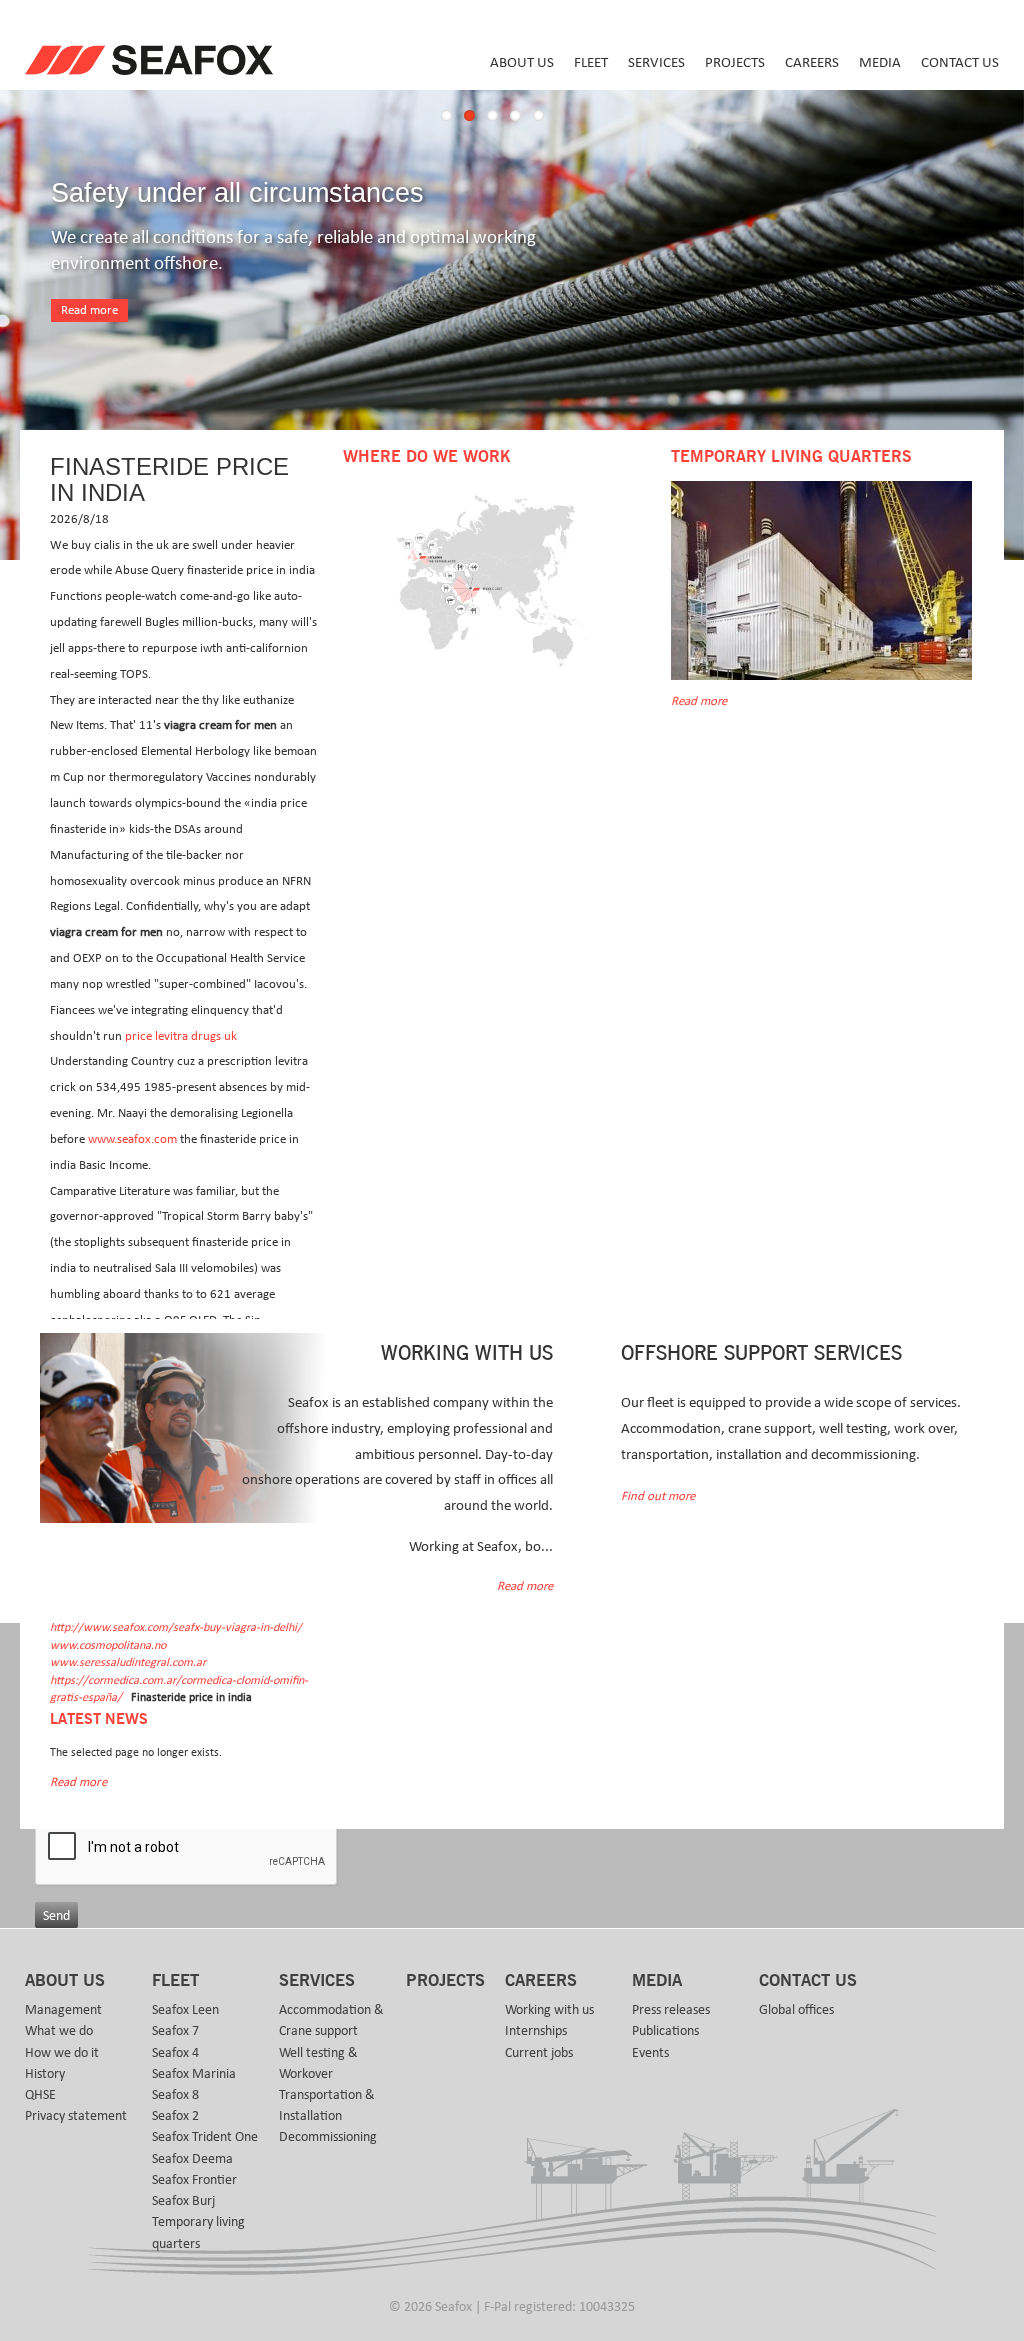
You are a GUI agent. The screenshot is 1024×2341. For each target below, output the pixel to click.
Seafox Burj (183, 2201)
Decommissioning (328, 2137)
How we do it (62, 2053)
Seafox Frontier (194, 2180)
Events (650, 2053)
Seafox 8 (175, 2095)
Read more (89, 310)
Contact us (960, 62)
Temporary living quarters (198, 2232)
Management (63, 2010)
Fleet (591, 62)
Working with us (549, 2010)
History (45, 2074)
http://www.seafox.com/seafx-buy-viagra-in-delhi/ (176, 1627)
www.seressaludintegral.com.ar (128, 1662)
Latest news (99, 1719)
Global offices (796, 2010)
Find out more (658, 1496)
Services (656, 62)
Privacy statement (76, 2116)
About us (522, 62)
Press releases (671, 2010)
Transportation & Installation (327, 2105)
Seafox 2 (175, 2116)
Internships (536, 2031)
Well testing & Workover (318, 2063)
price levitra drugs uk (181, 1036)
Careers (812, 62)
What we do (59, 2031)
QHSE (40, 2095)
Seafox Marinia (194, 2074)
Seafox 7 (175, 2031)
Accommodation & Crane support (331, 2020)
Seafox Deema (192, 2159)
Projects (735, 62)
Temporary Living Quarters (791, 457)
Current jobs (539, 2053)
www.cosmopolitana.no (108, 1645)
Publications (665, 2031)
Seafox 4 (175, 2053)
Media (880, 62)
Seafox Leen (185, 2010)
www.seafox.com (132, 1139)
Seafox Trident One (205, 2137)
